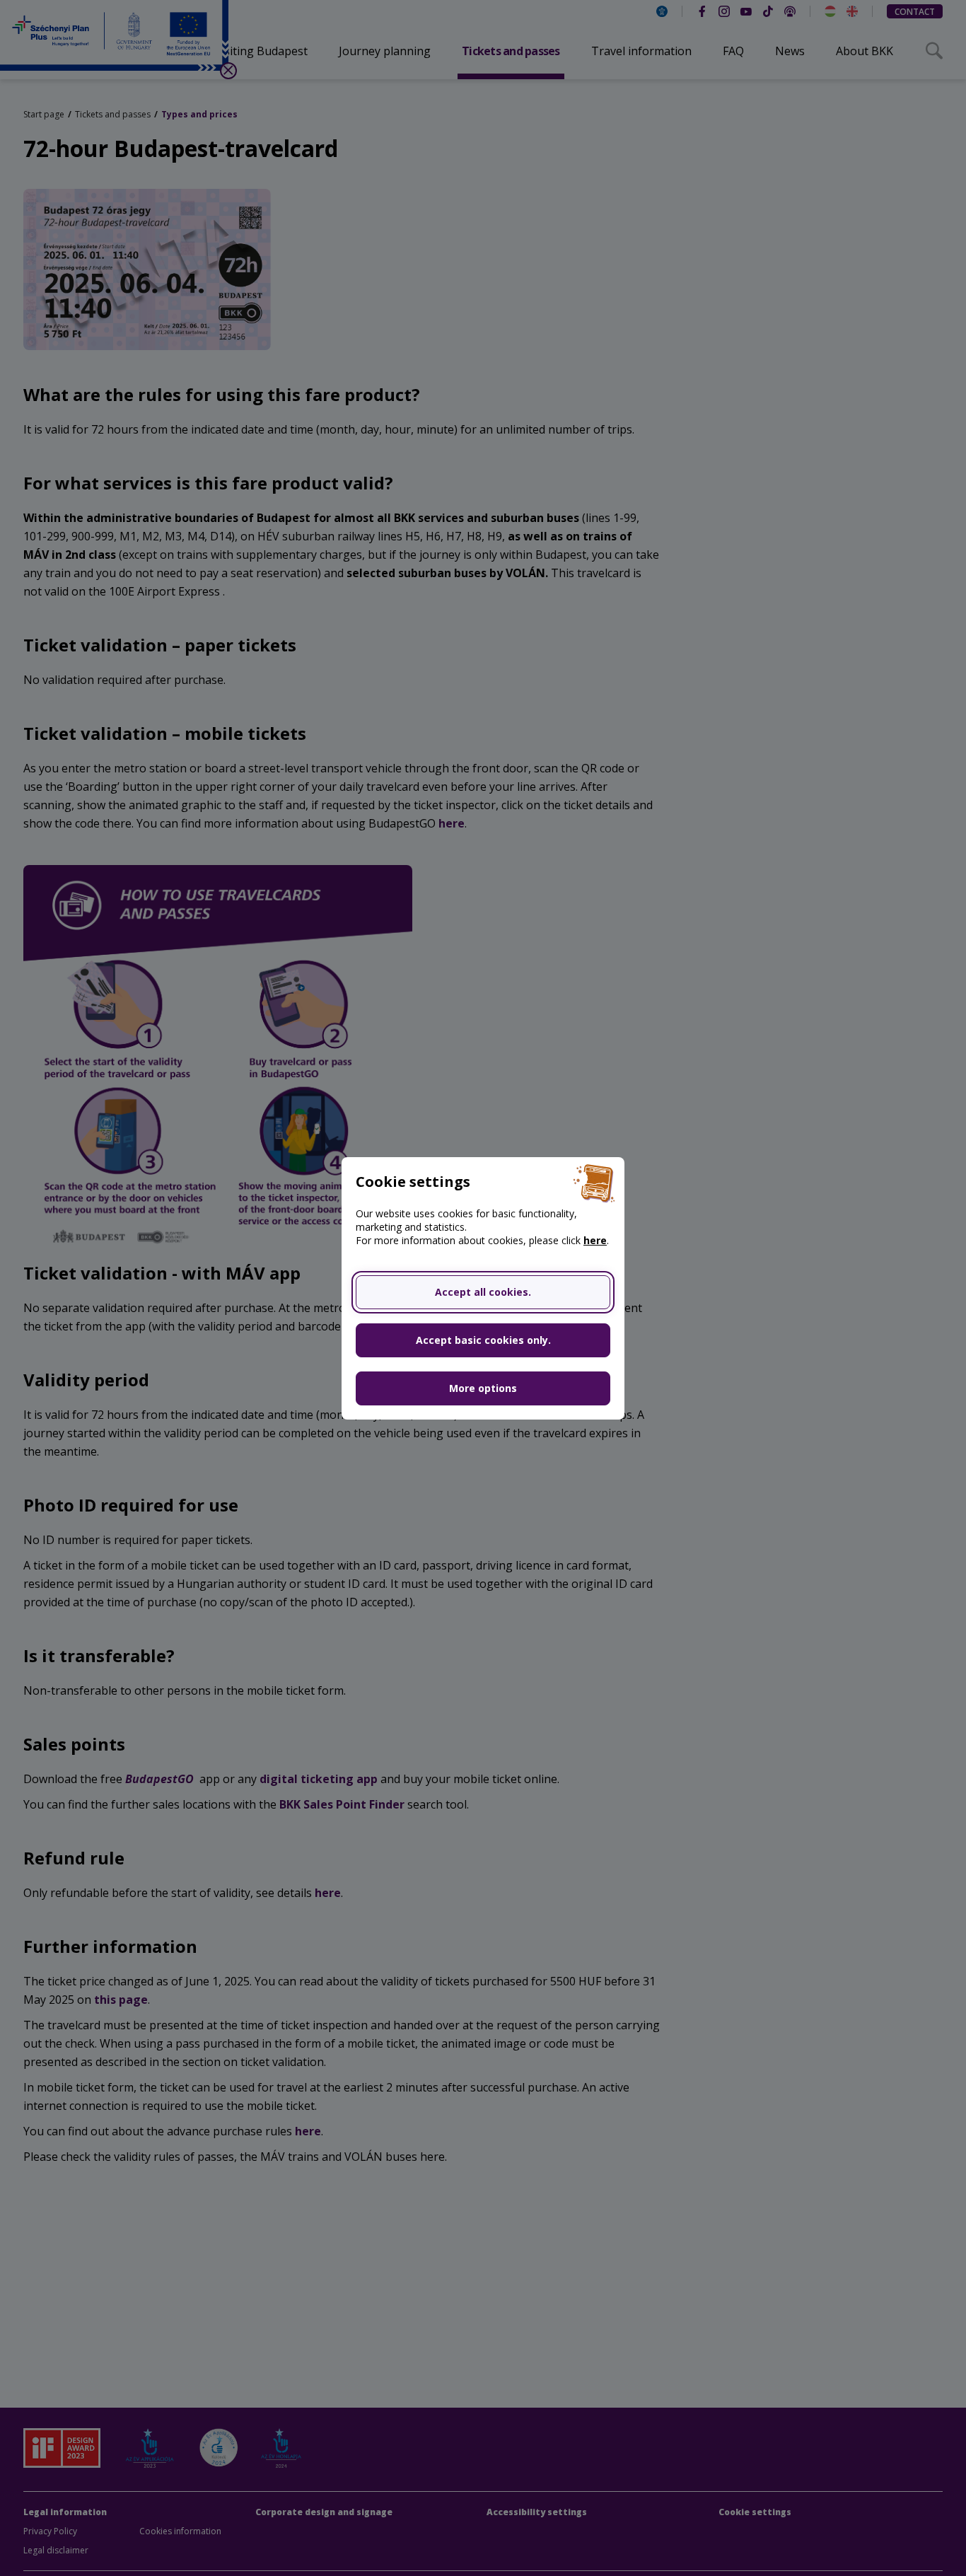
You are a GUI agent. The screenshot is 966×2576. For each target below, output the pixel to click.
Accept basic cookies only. (483, 1340)
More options (483, 1388)
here (595, 1240)
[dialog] (483, 1288)
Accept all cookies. (483, 1292)
